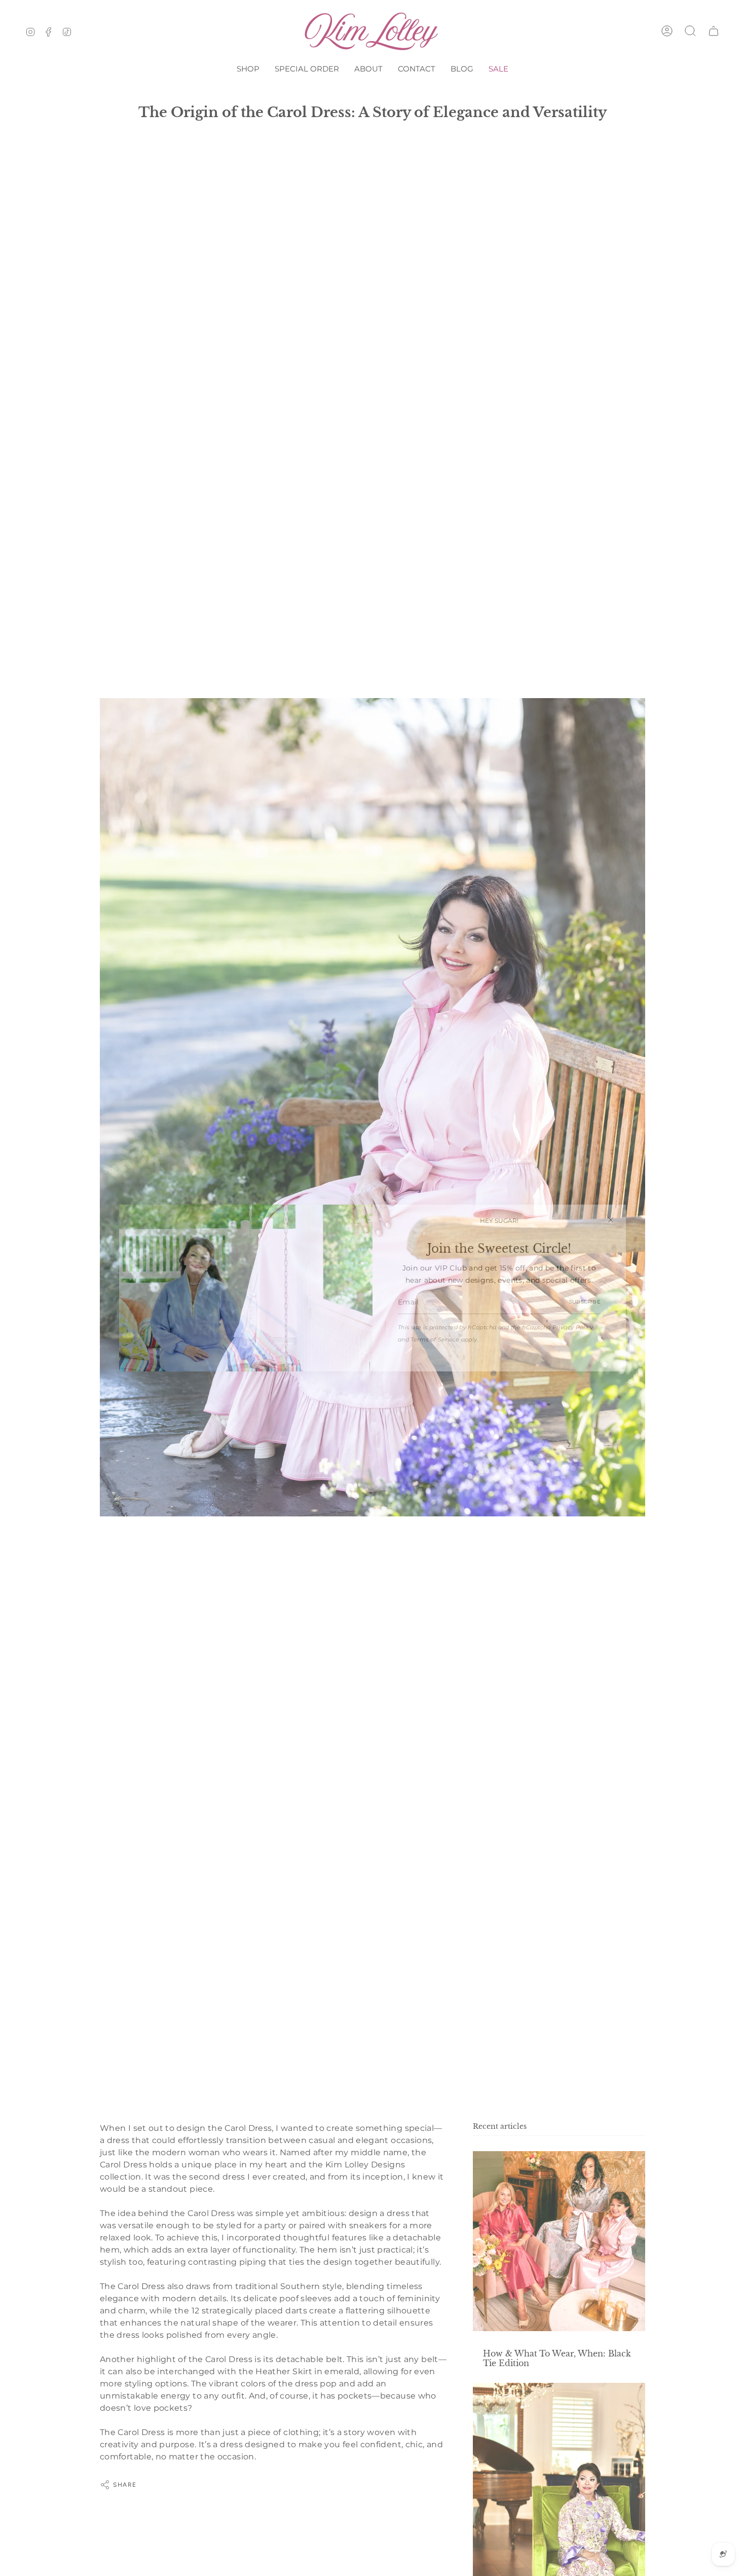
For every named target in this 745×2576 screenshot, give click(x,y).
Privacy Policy (573, 1328)
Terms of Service (435, 1340)
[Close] (611, 1220)
